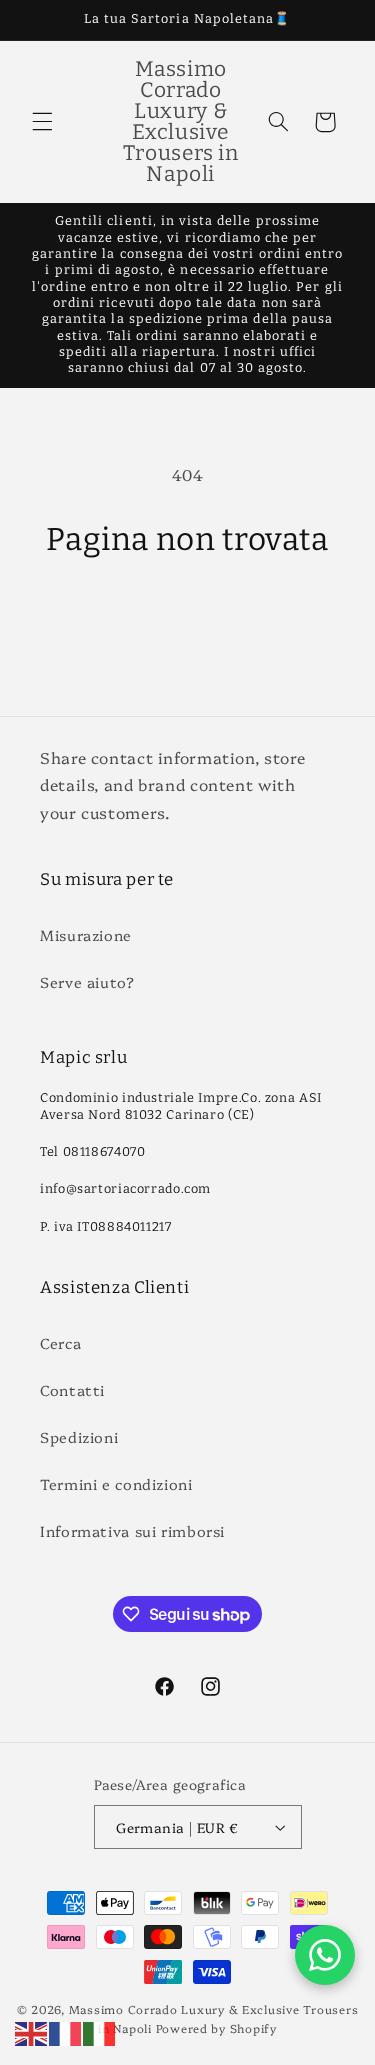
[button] (42, 122)
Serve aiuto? (87, 981)
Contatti (72, 1389)
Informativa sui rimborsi (132, 1530)
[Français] (66, 2031)
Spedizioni (79, 1436)
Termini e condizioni (116, 1483)
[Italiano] (100, 2031)
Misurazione (86, 934)
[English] (32, 2031)
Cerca (60, 1342)
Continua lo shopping (187, 617)
